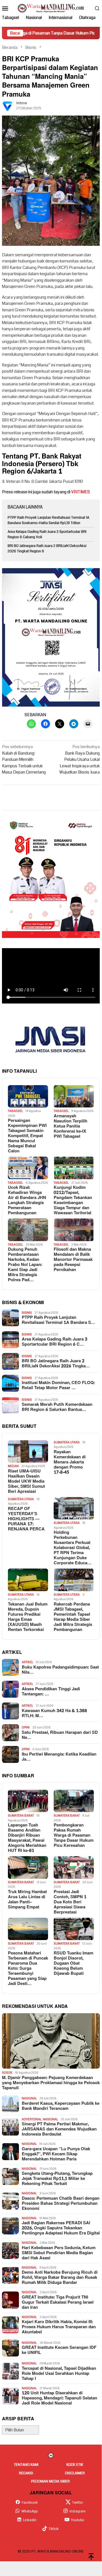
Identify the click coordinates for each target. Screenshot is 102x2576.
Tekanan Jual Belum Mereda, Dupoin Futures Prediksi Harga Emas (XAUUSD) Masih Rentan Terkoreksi (28, 1617)
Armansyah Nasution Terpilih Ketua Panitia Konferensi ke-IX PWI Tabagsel (70, 1126)
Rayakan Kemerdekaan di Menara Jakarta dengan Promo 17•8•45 (70, 1462)
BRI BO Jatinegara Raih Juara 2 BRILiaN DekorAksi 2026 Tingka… (56, 1364)
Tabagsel (15, 1111)
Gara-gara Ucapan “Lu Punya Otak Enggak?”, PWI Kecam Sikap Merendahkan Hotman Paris (56, 2154)
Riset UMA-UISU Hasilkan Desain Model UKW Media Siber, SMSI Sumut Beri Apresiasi (26, 1482)
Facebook (30, 2503)
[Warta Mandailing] (51, 8)
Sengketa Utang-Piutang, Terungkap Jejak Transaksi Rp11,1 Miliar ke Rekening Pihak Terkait (57, 2179)
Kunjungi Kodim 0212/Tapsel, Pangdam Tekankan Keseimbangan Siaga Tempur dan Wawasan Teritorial (73, 1200)
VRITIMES (81, 492)
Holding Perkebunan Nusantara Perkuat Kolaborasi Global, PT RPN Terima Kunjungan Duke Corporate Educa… (73, 1548)
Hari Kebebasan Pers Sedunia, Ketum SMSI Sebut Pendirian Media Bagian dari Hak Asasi (59, 2253)
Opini (26, 1727)
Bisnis (27, 1313)
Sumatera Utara (67, 1442)
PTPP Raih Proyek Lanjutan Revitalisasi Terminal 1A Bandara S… (58, 1320)
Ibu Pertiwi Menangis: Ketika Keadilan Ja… (59, 1757)
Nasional (29, 2098)
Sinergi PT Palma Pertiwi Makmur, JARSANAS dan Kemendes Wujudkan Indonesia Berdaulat (59, 2129)
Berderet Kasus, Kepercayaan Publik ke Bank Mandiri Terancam (61, 2106)
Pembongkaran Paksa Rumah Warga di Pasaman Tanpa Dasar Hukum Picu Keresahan (74, 1836)
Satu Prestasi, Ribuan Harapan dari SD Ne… (60, 1735)
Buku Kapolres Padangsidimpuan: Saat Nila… (60, 1670)
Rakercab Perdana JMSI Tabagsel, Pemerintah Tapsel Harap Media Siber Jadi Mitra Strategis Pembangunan (73, 1617)
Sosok (7, 2073)
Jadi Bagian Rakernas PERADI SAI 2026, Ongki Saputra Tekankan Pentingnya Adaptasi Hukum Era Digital (61, 2228)
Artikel (27, 1662)
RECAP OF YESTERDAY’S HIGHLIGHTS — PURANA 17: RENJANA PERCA (26, 1519)
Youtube (78, 2520)
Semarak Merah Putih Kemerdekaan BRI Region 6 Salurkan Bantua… (57, 1407)
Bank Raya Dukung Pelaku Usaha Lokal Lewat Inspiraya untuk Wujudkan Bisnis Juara (80, 759)
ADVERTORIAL (32, 2119)
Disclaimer (75, 2473)
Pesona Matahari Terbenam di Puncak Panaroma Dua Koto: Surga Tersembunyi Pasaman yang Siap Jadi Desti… (28, 1969)
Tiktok (54, 2529)
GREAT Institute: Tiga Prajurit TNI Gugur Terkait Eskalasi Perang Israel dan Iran (58, 2303)
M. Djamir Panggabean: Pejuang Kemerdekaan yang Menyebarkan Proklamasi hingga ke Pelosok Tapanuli (51, 2083)
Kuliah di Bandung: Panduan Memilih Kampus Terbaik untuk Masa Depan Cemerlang (24, 759)
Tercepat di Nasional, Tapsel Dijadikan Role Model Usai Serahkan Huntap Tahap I (59, 2374)
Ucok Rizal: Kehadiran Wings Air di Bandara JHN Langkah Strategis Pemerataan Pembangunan (27, 1200)
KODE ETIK (75, 2465)
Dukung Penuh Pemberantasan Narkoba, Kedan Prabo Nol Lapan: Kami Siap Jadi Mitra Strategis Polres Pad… (25, 1265)
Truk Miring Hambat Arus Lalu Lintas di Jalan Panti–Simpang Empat (27, 1900)
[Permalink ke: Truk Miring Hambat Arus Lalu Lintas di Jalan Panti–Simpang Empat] (28, 1867)
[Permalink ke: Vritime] (8, 106)
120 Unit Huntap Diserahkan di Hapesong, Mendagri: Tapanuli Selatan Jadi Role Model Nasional (59, 2398)
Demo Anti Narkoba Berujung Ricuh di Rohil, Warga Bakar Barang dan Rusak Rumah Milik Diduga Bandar (60, 2278)
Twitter (78, 2503)
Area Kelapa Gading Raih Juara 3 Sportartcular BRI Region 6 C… (55, 1342)
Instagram (78, 2511)
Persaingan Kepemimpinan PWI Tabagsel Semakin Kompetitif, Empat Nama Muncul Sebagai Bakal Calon (27, 1136)
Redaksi (26, 2473)
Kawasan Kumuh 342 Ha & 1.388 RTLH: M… (54, 1713)
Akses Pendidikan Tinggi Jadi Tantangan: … (51, 1692)
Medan (13, 1466)
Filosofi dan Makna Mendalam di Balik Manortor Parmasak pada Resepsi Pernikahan (73, 1260)
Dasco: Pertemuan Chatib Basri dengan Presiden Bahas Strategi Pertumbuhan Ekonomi (61, 2204)
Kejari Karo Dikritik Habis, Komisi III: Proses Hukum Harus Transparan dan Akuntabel (59, 2327)
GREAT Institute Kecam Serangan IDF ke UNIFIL (59, 2350)
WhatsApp (30, 2511)
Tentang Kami (26, 2465)
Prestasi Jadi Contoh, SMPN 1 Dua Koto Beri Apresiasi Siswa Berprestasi (70, 1902)
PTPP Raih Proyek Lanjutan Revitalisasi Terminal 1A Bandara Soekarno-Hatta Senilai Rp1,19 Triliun (48, 520)
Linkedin (30, 2520)
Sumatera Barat (21, 1816)
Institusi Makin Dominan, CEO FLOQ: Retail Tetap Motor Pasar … (58, 1385)
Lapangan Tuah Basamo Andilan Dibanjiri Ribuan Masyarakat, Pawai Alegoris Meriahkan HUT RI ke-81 (27, 1838)
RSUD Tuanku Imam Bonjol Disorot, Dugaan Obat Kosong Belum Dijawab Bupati (73, 1964)
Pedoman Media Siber (50, 2481)
